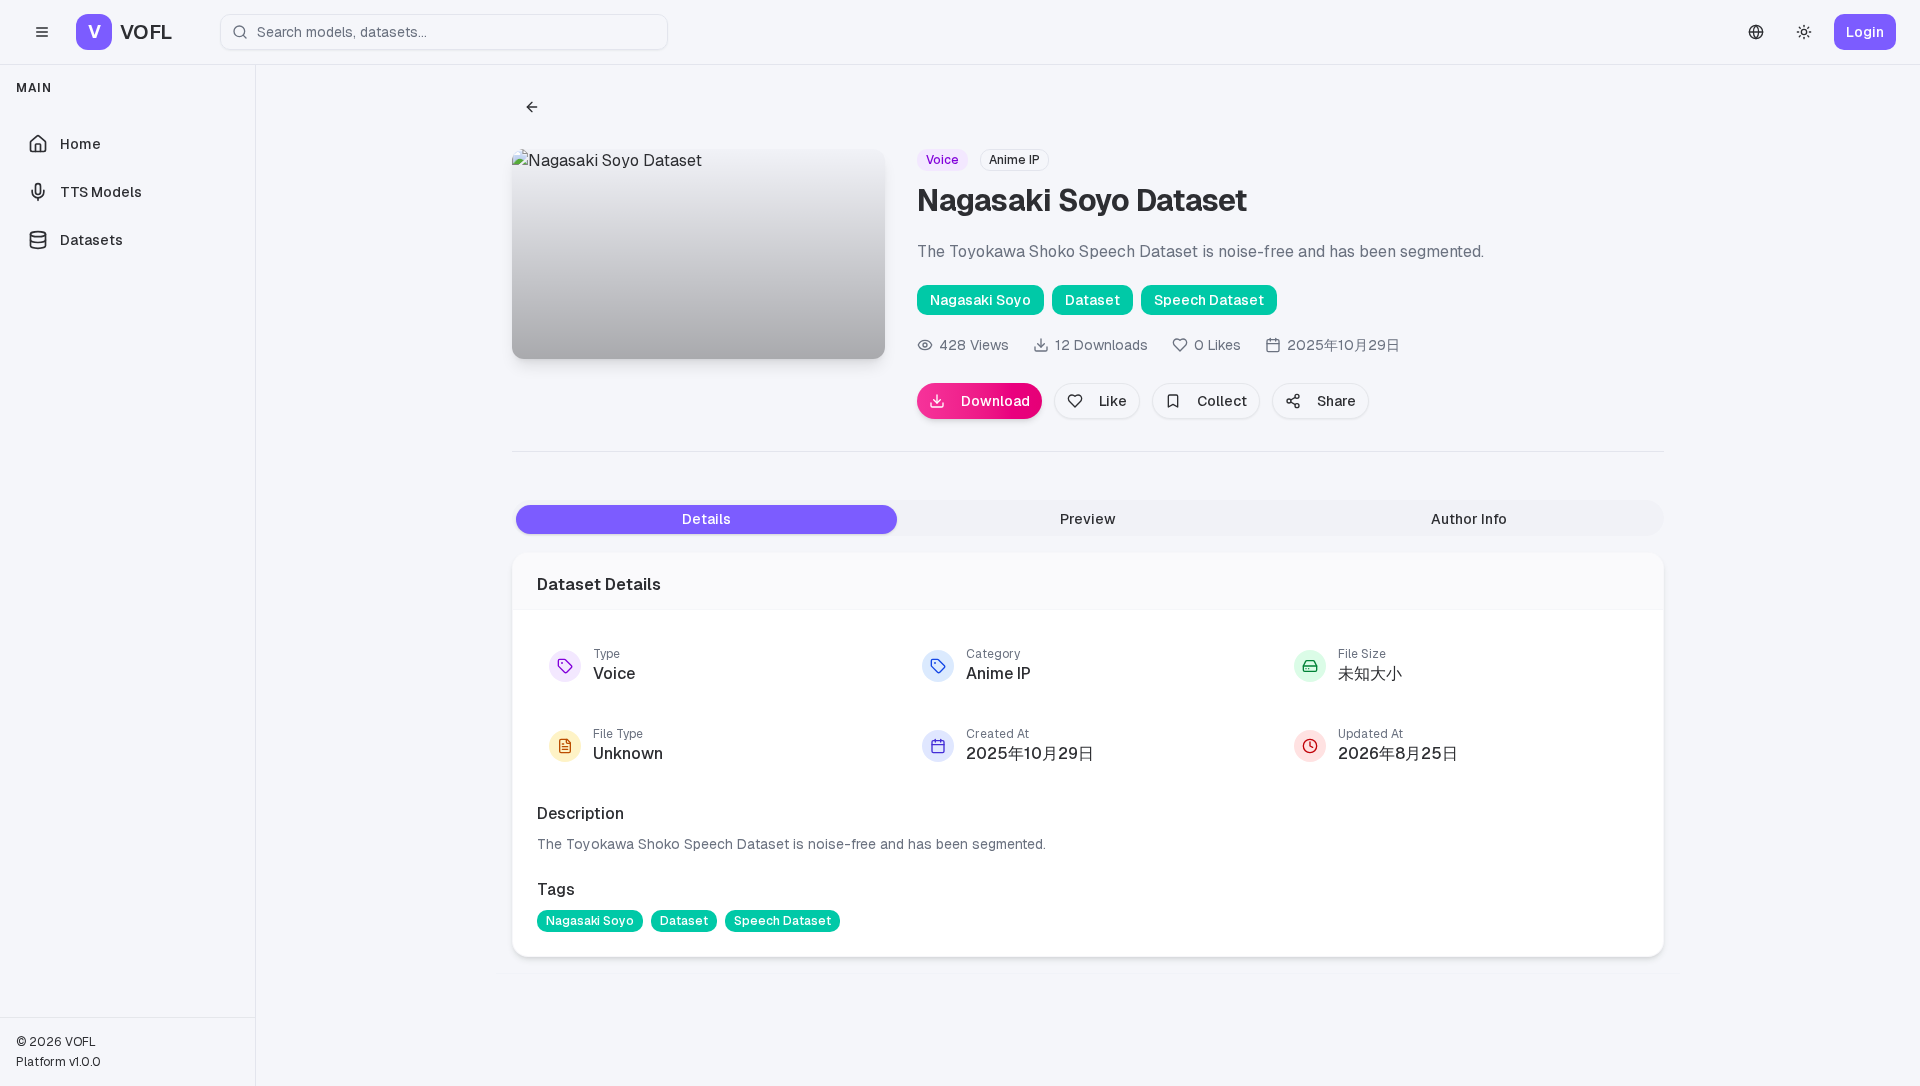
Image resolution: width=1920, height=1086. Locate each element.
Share (1336, 401)
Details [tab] (706, 519)
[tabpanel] (1088, 750)
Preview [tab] (1088, 519)
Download (995, 401)
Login (1865, 32)
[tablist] (1088, 518)
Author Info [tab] (1469, 519)
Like (1113, 401)
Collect (1222, 401)
